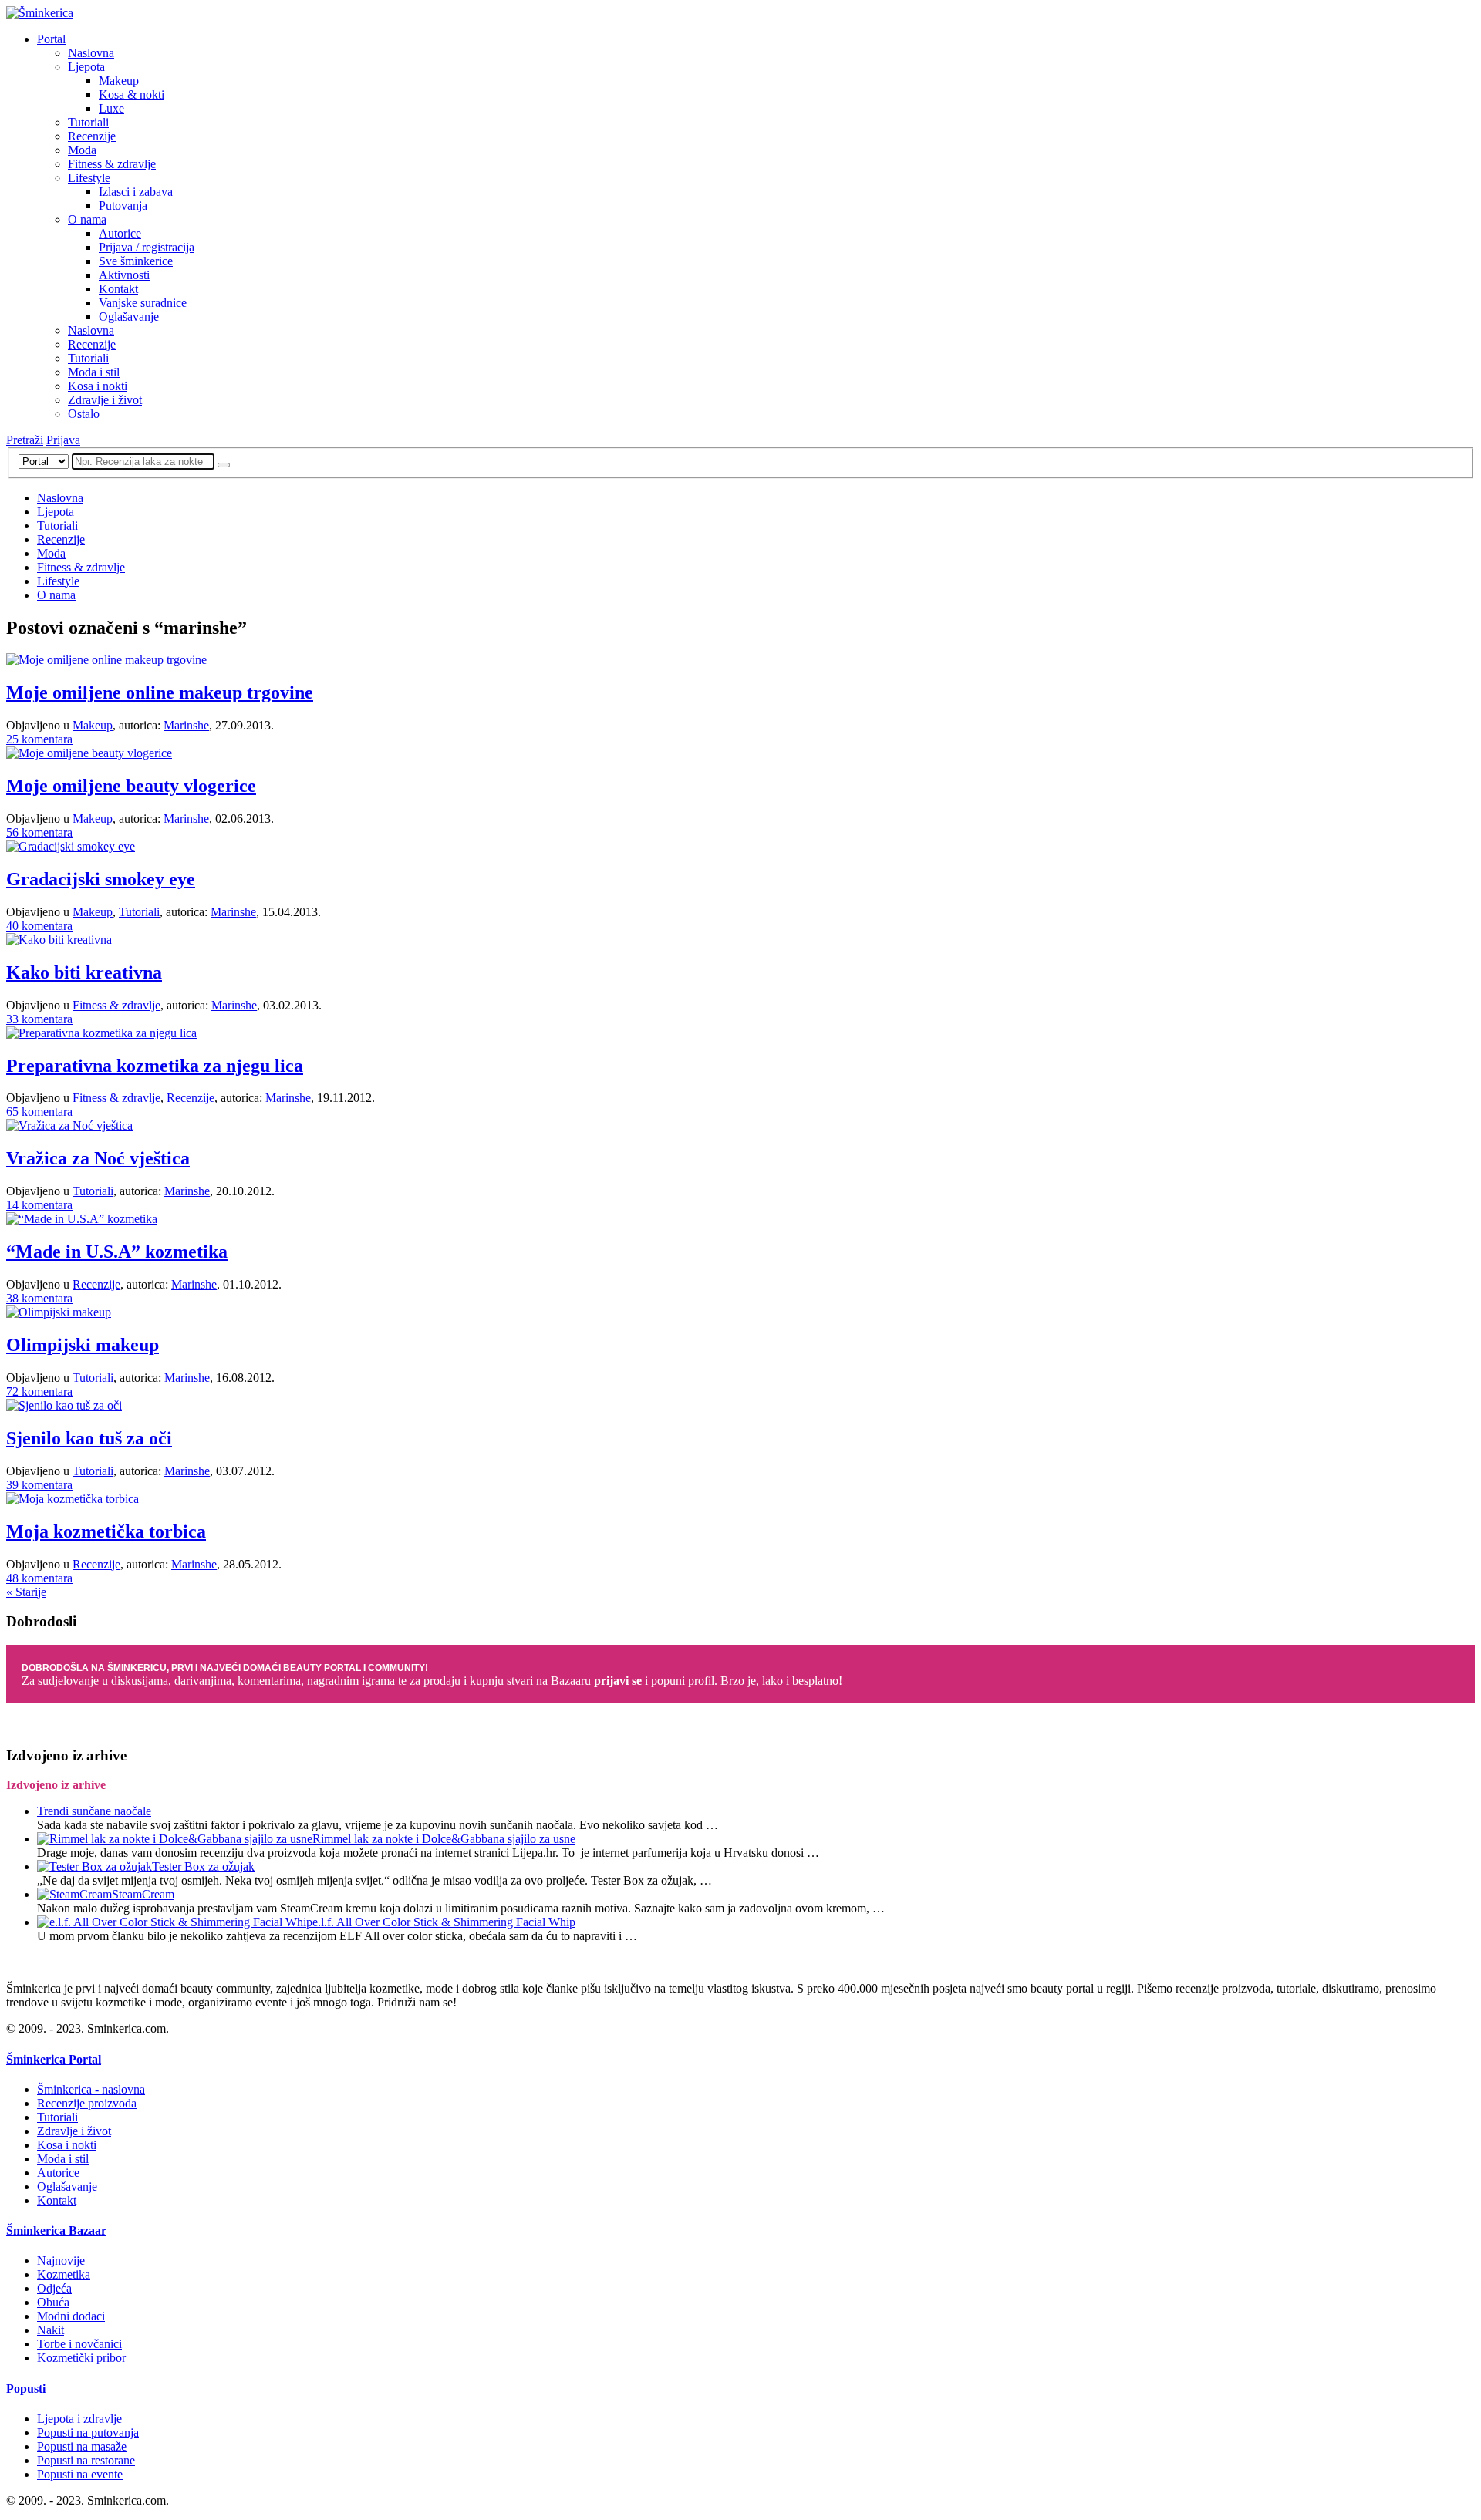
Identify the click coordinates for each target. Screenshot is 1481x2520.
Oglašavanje (129, 317)
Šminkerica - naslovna (91, 2089)
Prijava (63, 440)
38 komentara (39, 1298)
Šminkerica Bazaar (56, 2230)
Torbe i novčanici (79, 2344)
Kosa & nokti (132, 94)
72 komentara (39, 1391)
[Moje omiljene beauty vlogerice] (89, 753)
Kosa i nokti (98, 386)
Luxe (111, 108)
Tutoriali (88, 122)
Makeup (119, 81)
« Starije (26, 1592)
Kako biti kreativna (84, 972)
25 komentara (39, 739)
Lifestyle (89, 178)
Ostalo (84, 414)
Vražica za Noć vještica (98, 1158)
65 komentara (39, 1112)
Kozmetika (64, 2274)
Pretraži (25, 440)
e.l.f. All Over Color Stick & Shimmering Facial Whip (444, 1922)
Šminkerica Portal (54, 2059)
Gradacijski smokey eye (101, 879)
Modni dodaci (71, 2316)
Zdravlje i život (105, 400)
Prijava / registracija (147, 247)
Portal (51, 39)
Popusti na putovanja (88, 2432)
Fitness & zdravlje (112, 164)
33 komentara (39, 1019)
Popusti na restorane (86, 2460)
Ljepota (86, 67)
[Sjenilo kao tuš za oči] (64, 1405)
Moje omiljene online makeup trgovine (160, 692)
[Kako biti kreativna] (59, 940)
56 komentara (39, 832)
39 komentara (39, 1485)
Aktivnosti (124, 275)
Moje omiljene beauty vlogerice (131, 786)
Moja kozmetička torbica (106, 1531)
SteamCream (143, 1894)
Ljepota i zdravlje (79, 2419)
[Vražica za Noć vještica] (69, 1125)
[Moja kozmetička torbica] (73, 1499)
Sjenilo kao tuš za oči (89, 1438)
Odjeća (54, 2288)
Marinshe (186, 725)
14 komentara (39, 1205)
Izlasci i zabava (136, 192)
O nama (87, 219)
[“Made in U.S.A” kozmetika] (82, 1219)
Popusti (26, 2389)
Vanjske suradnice (143, 303)
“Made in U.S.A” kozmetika (117, 1252)
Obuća (53, 2302)
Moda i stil (94, 372)
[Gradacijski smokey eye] (71, 846)
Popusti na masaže (82, 2446)
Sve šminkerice (136, 261)
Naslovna (91, 53)
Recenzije (92, 136)
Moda (82, 150)
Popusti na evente (80, 2474)
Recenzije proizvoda (87, 2103)
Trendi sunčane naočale (94, 1811)
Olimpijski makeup (83, 1345)
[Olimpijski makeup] (59, 1312)
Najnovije (61, 2261)
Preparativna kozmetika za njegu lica (155, 1066)
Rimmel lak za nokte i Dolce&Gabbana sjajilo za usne (444, 1839)
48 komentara (39, 1578)
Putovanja (123, 206)
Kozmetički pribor (81, 2358)
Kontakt (118, 289)
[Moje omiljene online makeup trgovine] (106, 660)
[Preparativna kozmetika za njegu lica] (101, 1033)
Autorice (120, 233)
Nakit (51, 2330)
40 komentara (39, 926)
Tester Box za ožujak (203, 1866)
